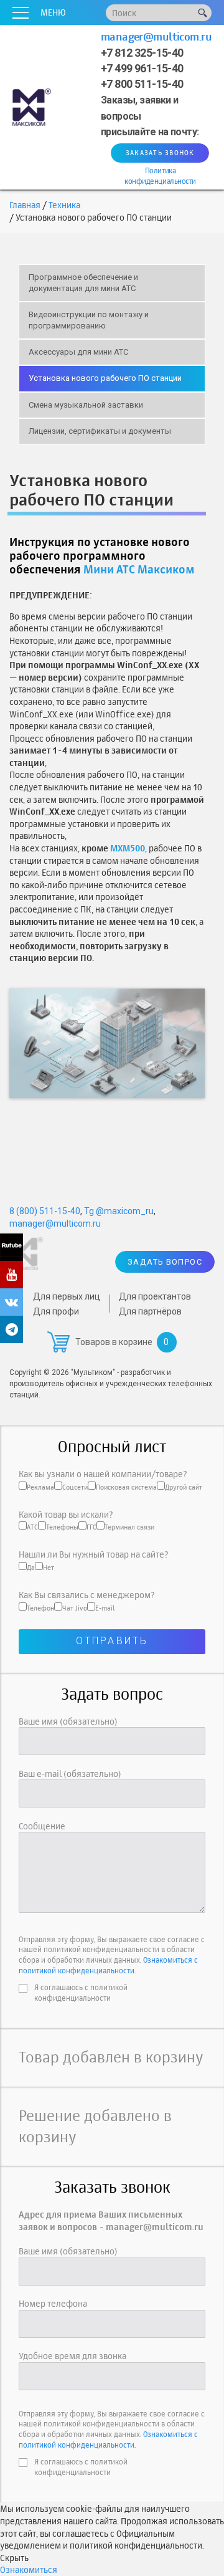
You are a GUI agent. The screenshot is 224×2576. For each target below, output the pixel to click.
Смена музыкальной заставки (86, 405)
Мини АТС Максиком (139, 569)
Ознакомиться (29, 2569)
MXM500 (128, 848)
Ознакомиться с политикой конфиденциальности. (108, 1965)
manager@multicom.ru (156, 36)
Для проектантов (155, 1296)
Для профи (56, 1311)
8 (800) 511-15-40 (45, 1211)
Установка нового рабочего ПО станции (105, 378)
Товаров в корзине (114, 1342)
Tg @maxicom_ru (119, 1211)
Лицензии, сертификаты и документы (100, 431)
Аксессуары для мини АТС (78, 352)
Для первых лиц (67, 1296)
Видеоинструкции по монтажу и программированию (89, 320)
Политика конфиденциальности (160, 176)
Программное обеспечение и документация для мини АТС (83, 283)
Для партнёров (150, 1311)
